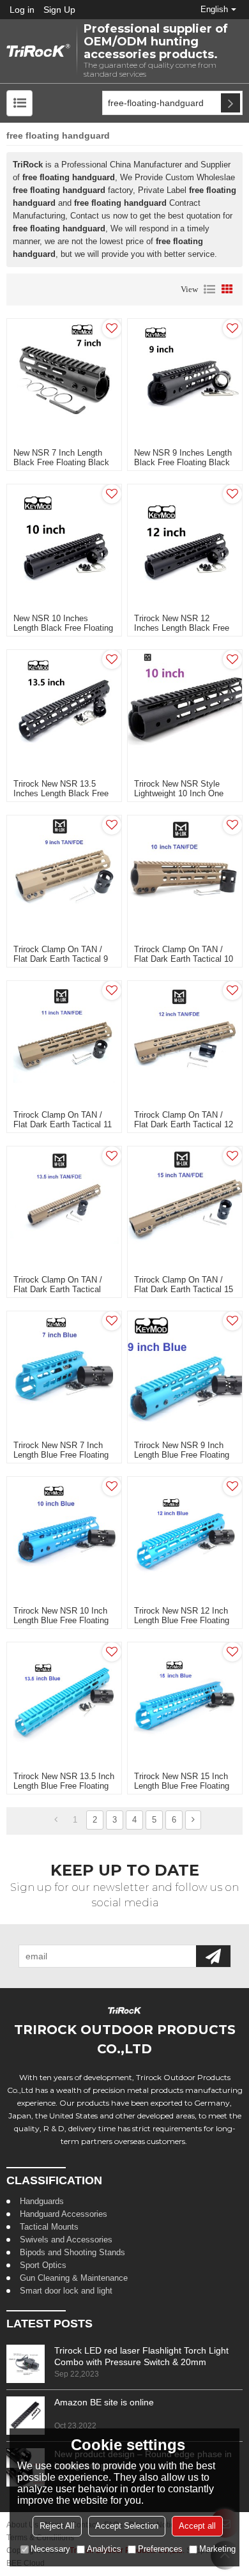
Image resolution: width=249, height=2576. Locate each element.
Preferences (160, 2549)
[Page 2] (193, 1820)
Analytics (104, 2549)
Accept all (197, 2526)
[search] (230, 103)
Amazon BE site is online (104, 2402)
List (209, 289)
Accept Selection (127, 2526)
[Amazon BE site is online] (26, 2416)
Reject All (57, 2526)
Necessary (50, 2549)
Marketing (217, 2549)
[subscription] (213, 1956)
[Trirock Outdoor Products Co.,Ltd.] (38, 51)
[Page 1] (56, 1820)
